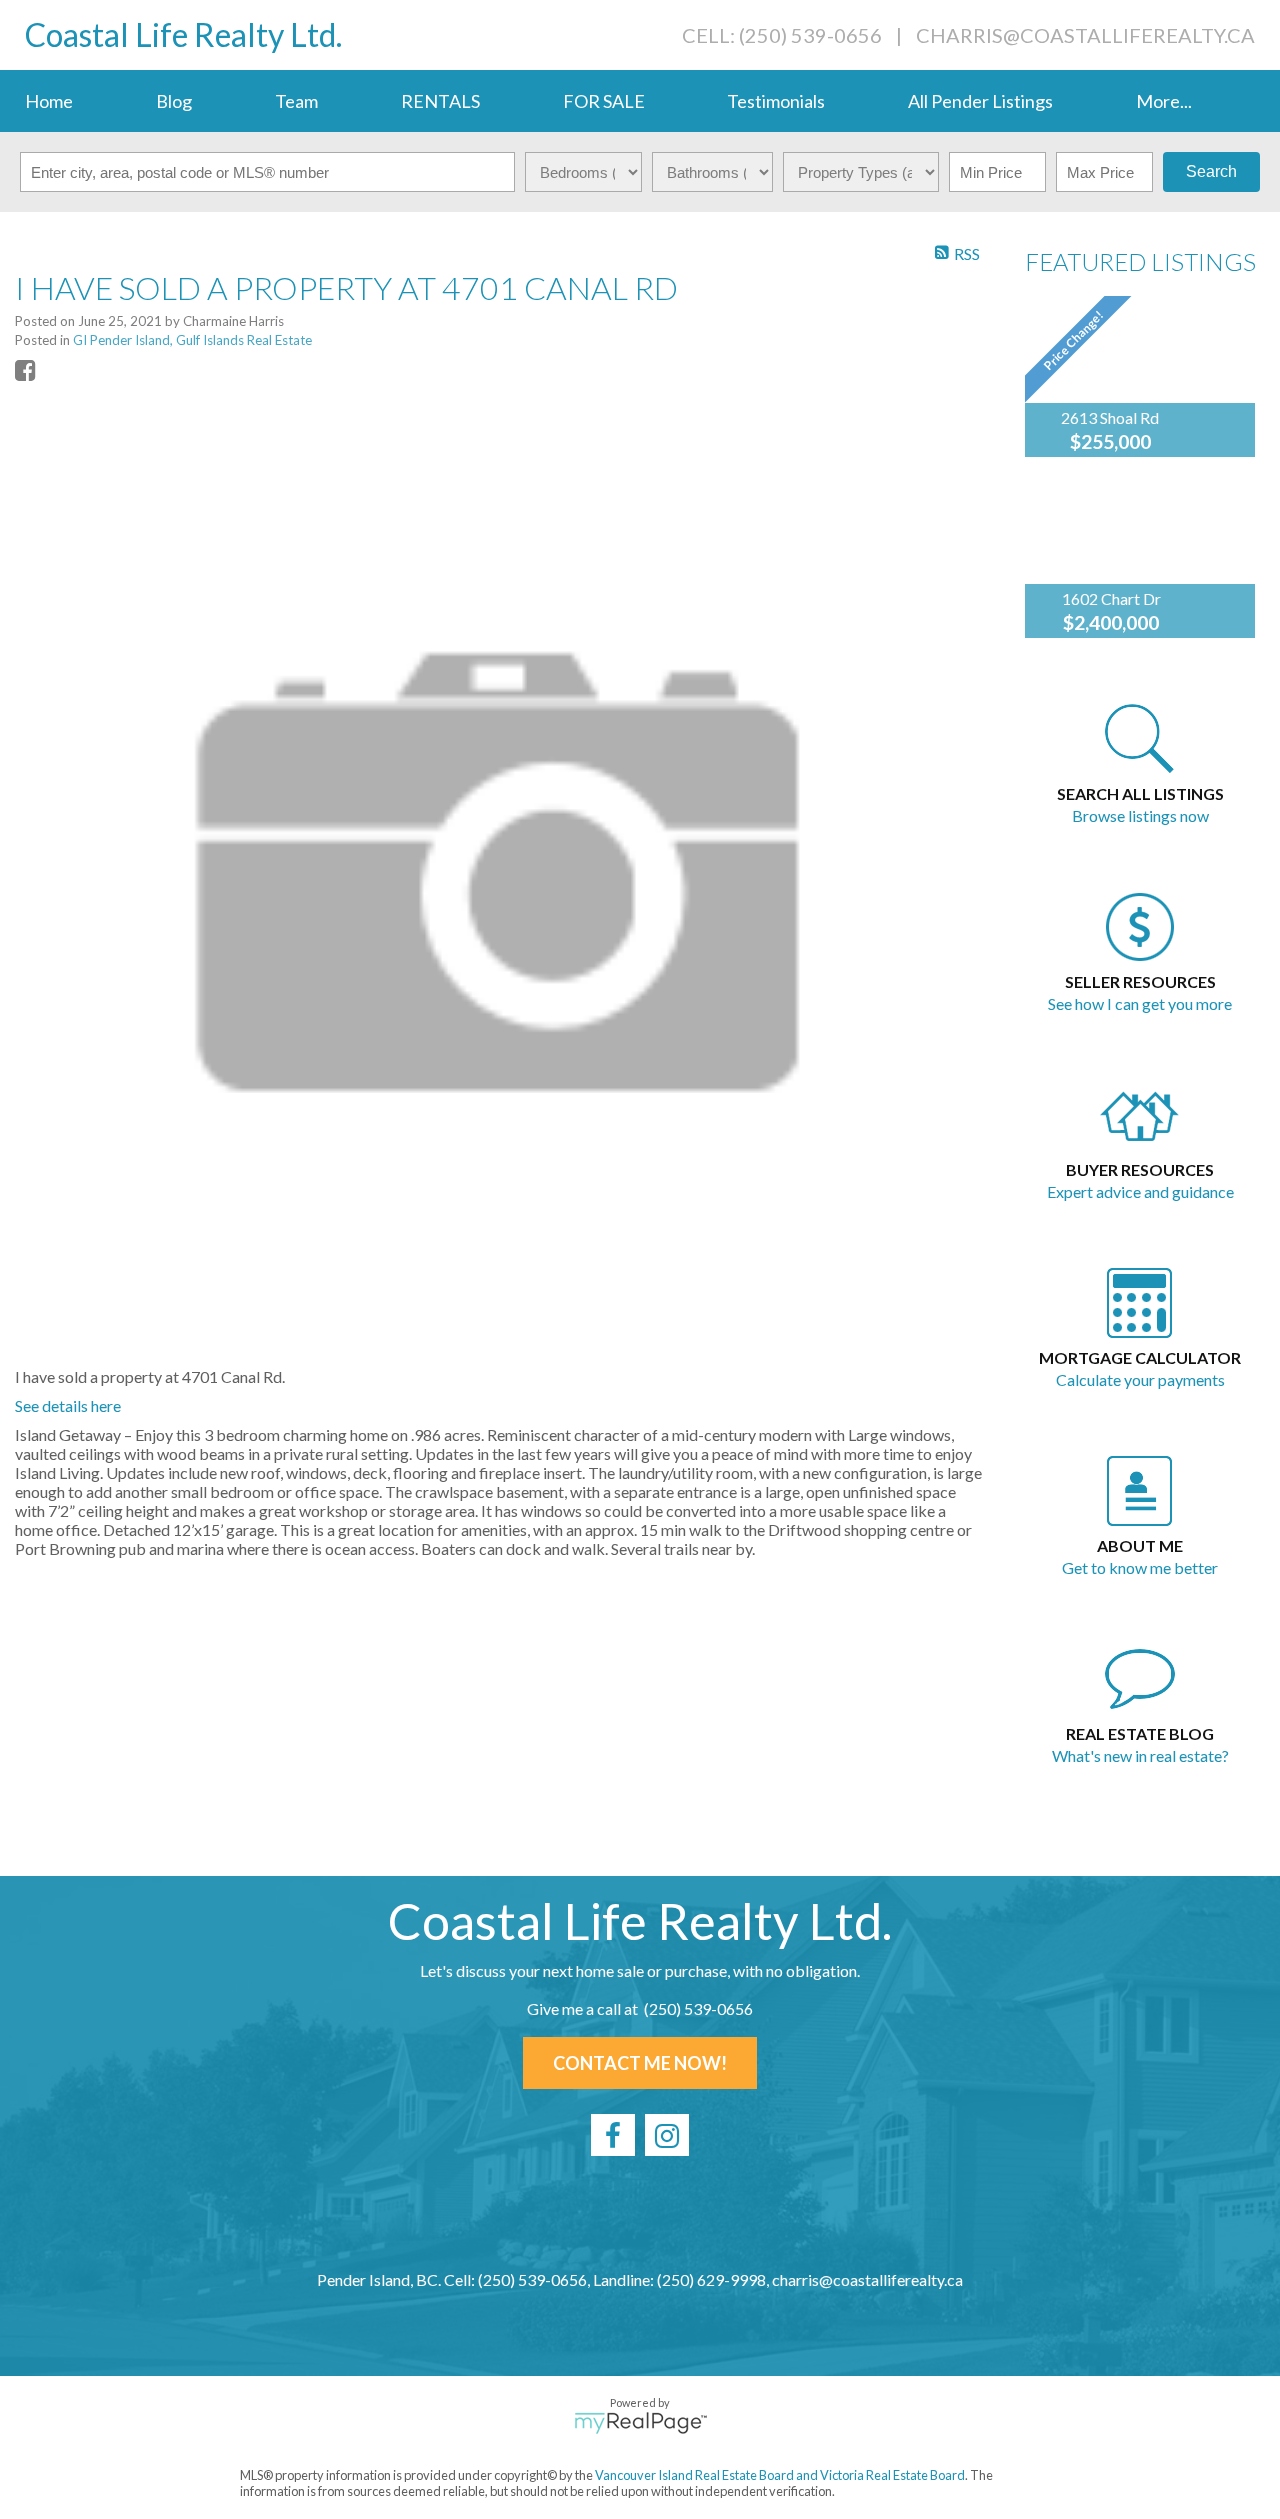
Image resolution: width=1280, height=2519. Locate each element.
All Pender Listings (980, 101)
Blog (174, 101)
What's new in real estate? (1140, 1755)
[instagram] (667, 2135)
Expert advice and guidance (1140, 1191)
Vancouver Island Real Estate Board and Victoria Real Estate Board (780, 2475)
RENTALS (440, 101)
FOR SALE (604, 101)
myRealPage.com (640, 2423)
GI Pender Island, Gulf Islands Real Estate (192, 340)
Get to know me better (1140, 1567)
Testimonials (776, 101)
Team (296, 101)
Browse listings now (1140, 815)
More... (1164, 101)
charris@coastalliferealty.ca (1085, 35)
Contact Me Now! (640, 2063)
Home (49, 101)
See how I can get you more (1140, 1003)
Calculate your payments (1140, 1379)
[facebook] (613, 2135)
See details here (68, 1405)
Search (1211, 171)
